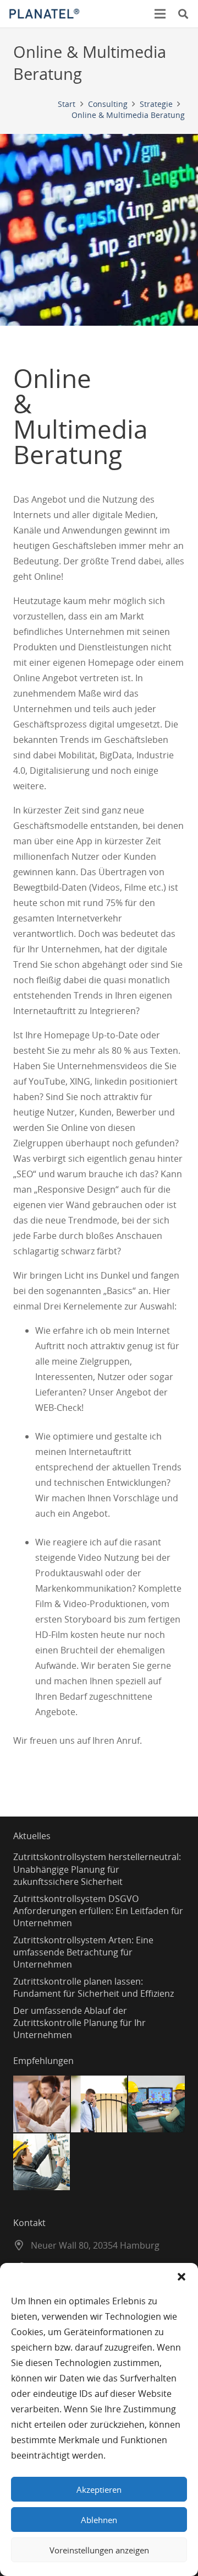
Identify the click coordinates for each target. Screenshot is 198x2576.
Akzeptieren (99, 2489)
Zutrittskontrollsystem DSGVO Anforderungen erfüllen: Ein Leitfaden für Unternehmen (98, 1911)
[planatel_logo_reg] (44, 14)
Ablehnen (99, 2520)
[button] (182, 2277)
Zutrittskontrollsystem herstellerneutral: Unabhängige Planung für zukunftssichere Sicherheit (97, 1869)
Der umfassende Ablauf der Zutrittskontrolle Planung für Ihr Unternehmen (79, 2023)
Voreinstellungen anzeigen (99, 2550)
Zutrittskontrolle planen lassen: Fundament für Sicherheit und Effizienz (94, 1987)
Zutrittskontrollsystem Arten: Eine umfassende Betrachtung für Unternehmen (83, 1952)
